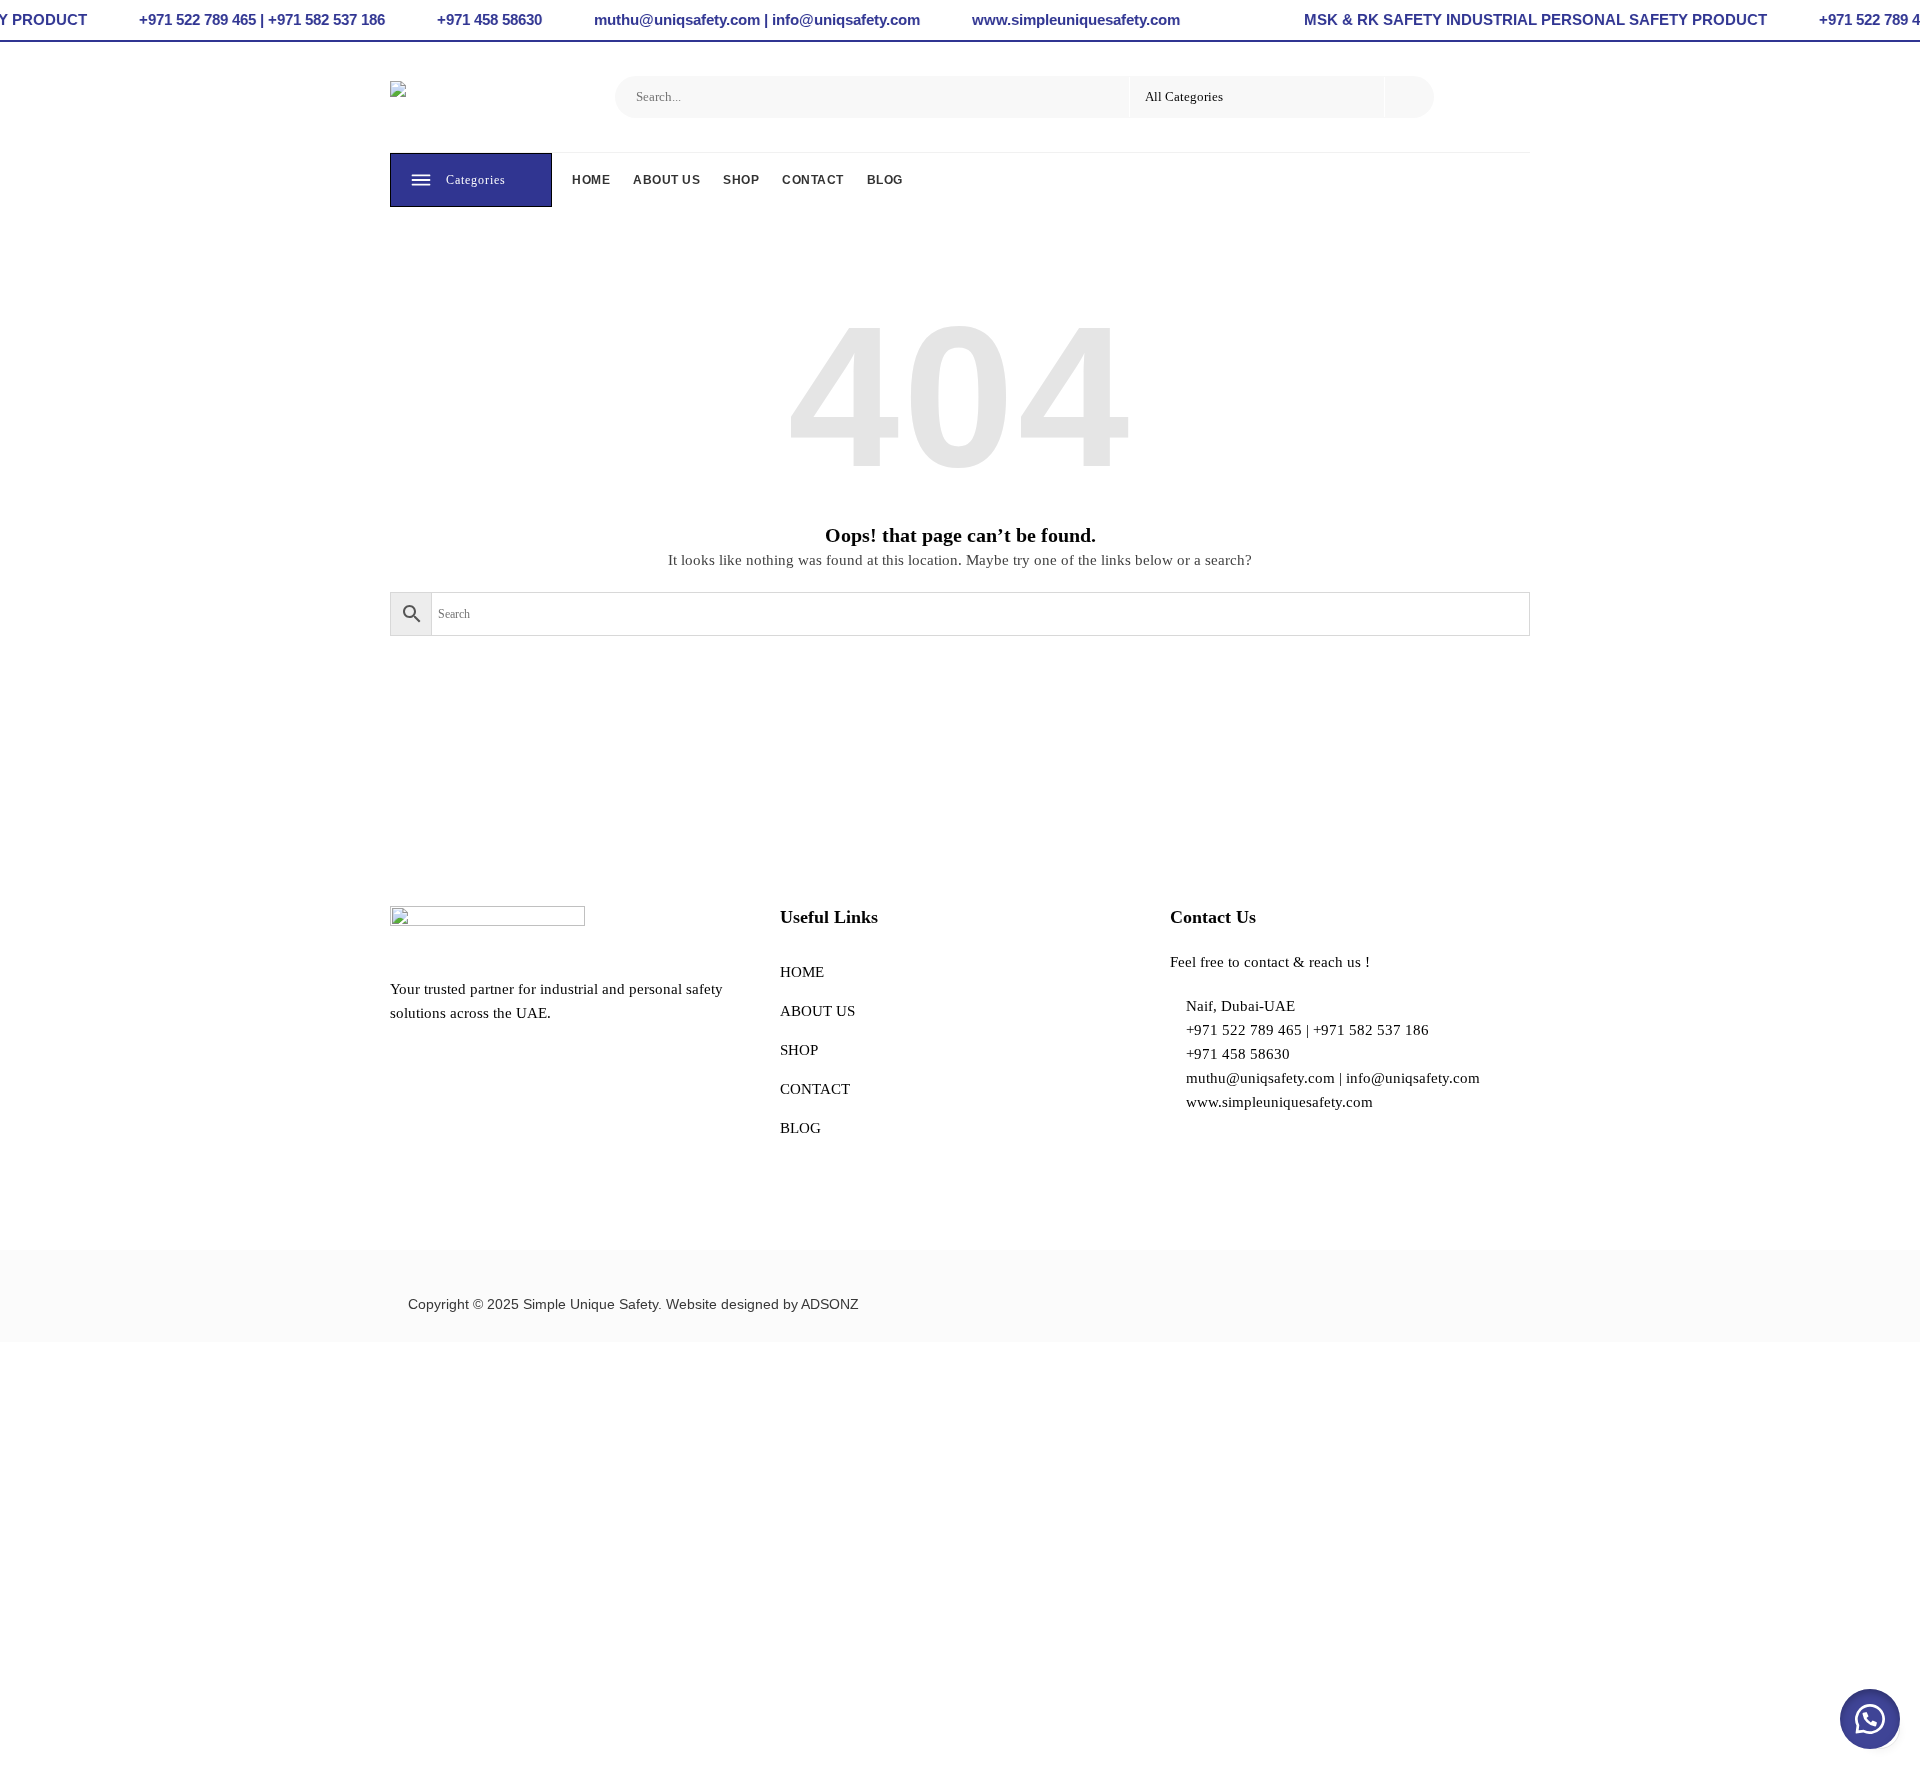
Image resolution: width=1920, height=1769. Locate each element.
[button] (1870, 1719)
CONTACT (813, 180)
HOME (591, 180)
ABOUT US (666, 180)
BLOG (885, 180)
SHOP (741, 180)
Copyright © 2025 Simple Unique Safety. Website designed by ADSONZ (633, 1304)
